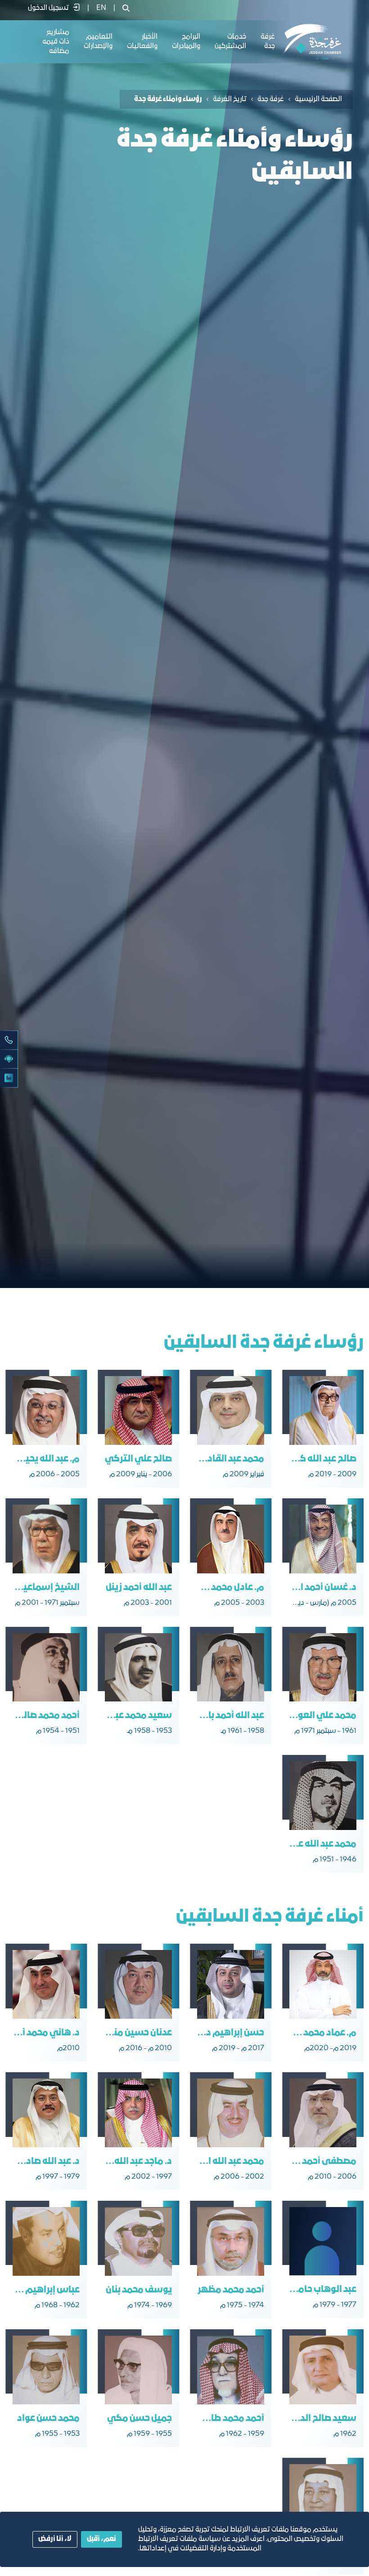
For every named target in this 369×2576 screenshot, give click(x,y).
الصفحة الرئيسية (318, 99)
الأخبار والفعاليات (142, 42)
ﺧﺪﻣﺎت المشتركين (230, 42)
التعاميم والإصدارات (98, 42)
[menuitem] (101, 8)
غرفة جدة (271, 99)
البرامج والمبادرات (186, 42)
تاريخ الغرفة (230, 99)
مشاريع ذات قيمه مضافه (56, 42)
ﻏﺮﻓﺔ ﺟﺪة (268, 42)
